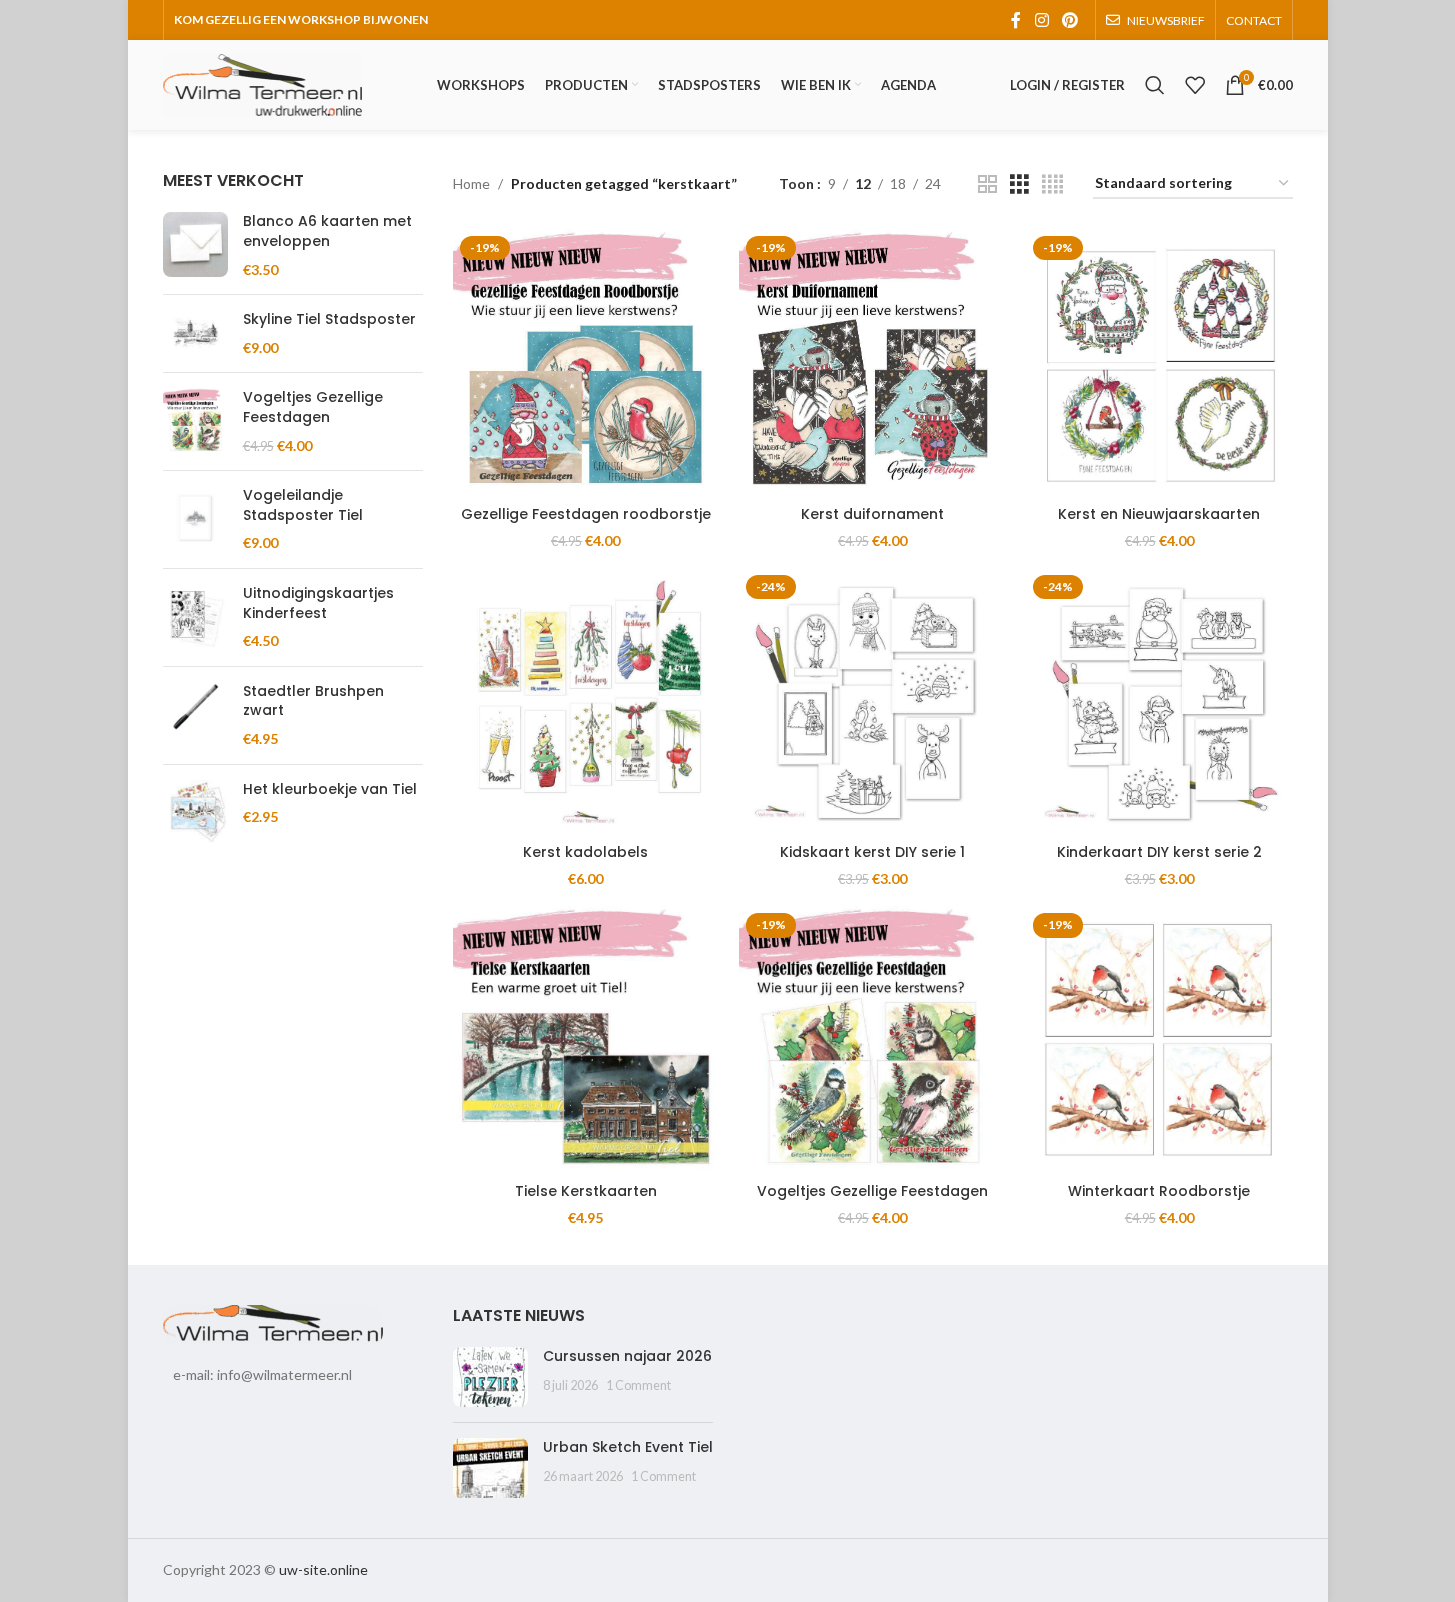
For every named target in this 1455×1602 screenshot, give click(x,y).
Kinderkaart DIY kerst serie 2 (1159, 852)
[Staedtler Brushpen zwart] (195, 715)
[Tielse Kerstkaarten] (586, 1039)
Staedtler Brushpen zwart (313, 701)
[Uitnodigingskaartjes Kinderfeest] (195, 617)
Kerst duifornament (872, 514)
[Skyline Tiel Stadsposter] (195, 333)
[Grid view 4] (1052, 184)
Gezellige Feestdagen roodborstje (586, 514)
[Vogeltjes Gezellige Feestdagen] (195, 421)
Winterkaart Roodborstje (1159, 1191)
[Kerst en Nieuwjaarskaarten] (1159, 362)
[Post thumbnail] (490, 1377)
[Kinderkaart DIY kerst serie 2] (1159, 701)
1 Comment (638, 1385)
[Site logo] (263, 83)
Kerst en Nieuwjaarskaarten (1159, 514)
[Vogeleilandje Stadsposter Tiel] (195, 519)
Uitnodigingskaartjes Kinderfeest (318, 603)
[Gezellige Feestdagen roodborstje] (586, 362)
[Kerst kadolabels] (586, 701)
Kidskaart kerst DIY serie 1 (872, 852)
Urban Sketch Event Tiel (628, 1447)
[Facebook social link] (1016, 20)
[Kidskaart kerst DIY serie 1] (872, 701)
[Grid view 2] (987, 184)
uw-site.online (323, 1569)
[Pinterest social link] (1069, 20)
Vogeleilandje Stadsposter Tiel (303, 505)
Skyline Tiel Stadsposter (329, 319)
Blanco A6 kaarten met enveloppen (327, 231)
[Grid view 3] (1019, 184)
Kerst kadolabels (585, 852)
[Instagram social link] (1041, 20)
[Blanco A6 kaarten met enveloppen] (195, 245)
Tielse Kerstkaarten (586, 1191)
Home (471, 183)
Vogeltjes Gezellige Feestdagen (313, 407)
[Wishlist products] (1195, 85)
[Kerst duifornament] (872, 362)
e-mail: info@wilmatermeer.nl (262, 1374)
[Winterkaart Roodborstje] (1159, 1039)
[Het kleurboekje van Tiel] (195, 812)
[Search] (1155, 85)
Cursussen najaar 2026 (627, 1356)
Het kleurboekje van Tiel (330, 789)
